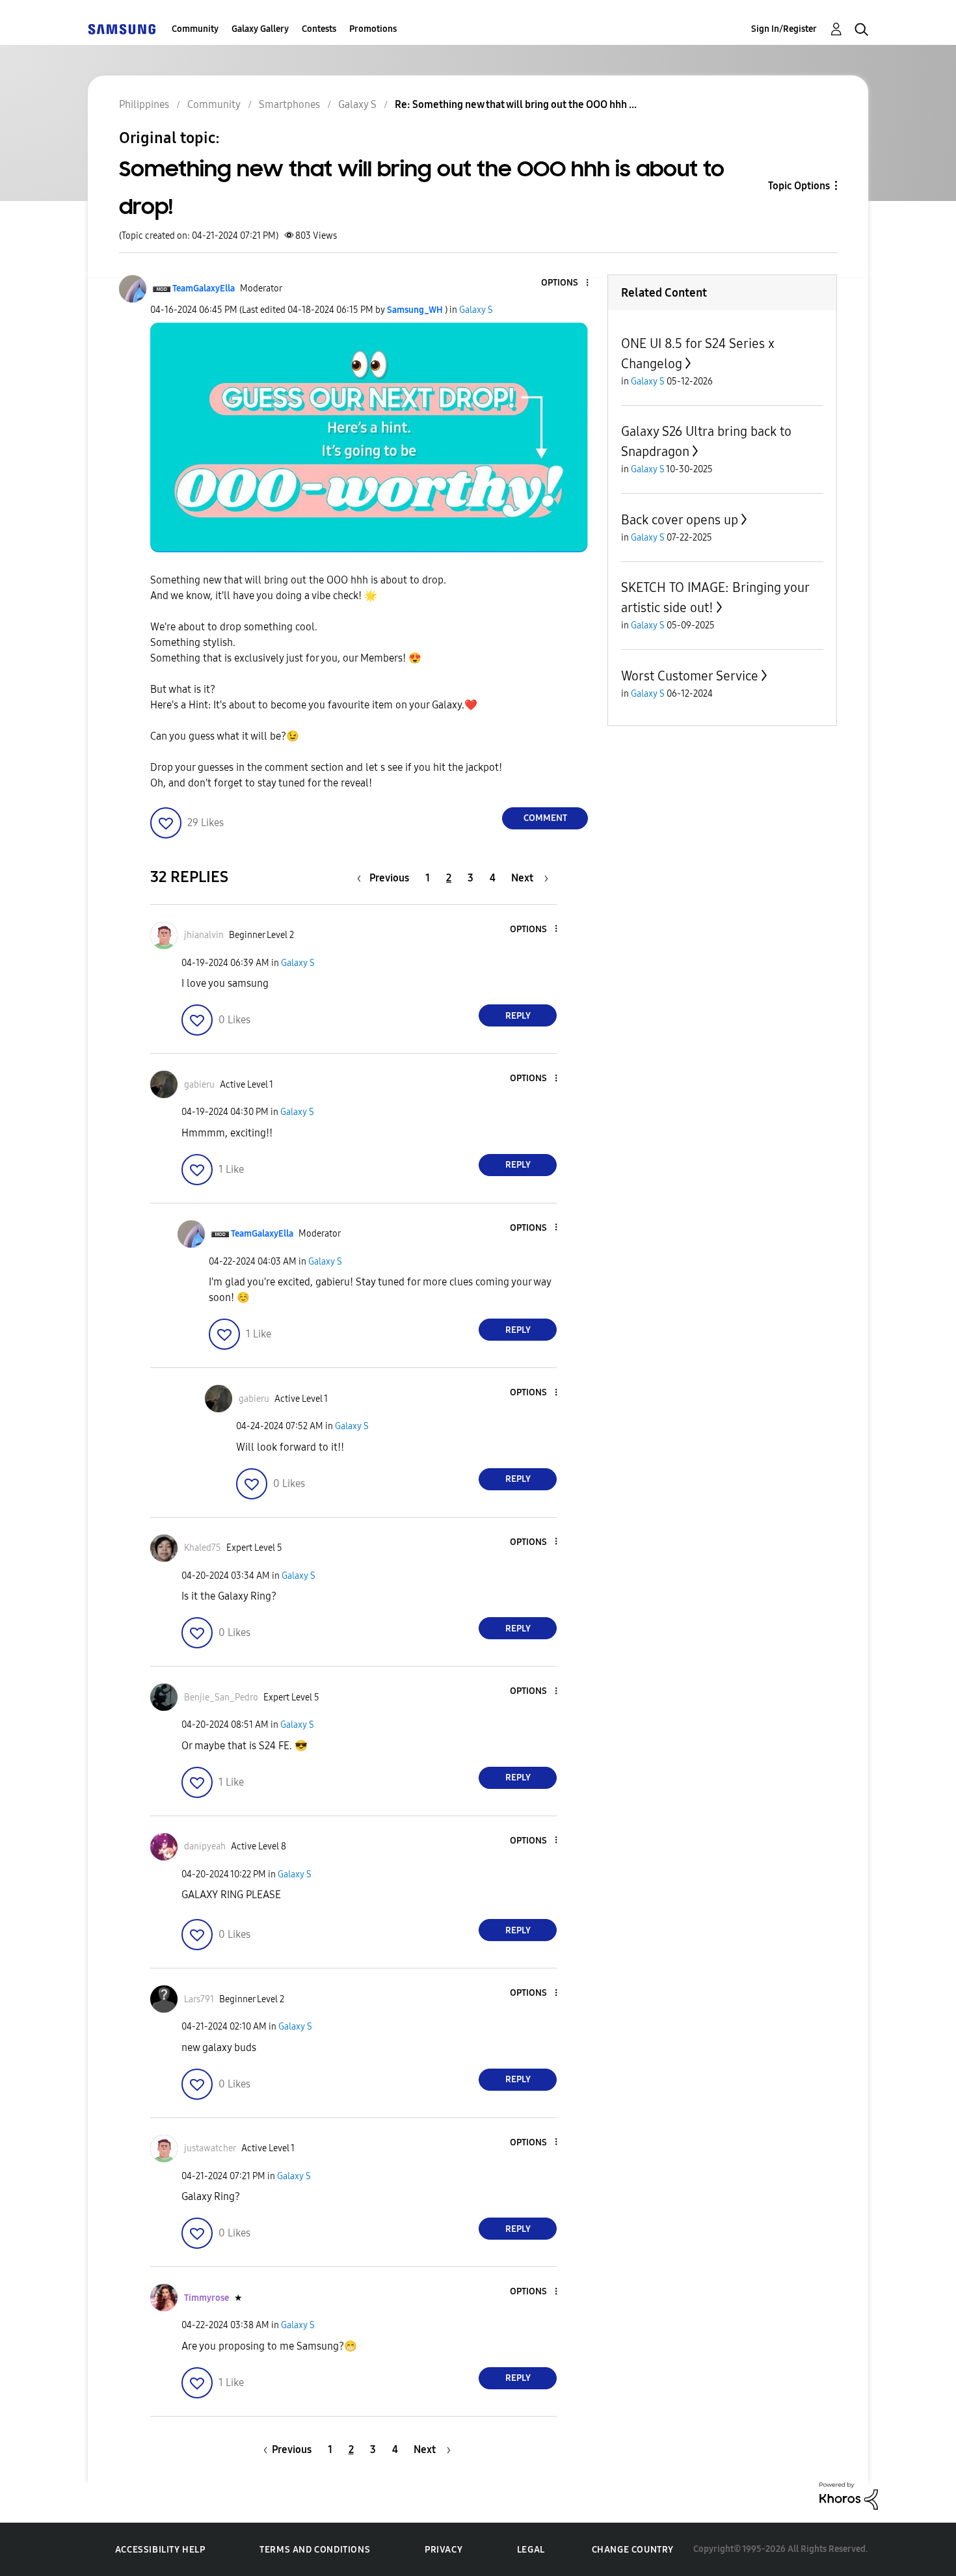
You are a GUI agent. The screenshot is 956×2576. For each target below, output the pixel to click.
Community (195, 29)
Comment (545, 818)
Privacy (444, 2550)
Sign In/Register (784, 29)
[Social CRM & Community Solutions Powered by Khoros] (849, 2495)
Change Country (633, 2550)
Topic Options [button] (799, 186)
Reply (518, 1016)
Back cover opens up (680, 520)
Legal (531, 2550)
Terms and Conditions (315, 2550)
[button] (566, 283)
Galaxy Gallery (260, 29)
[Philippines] (122, 29)
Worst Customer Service (690, 676)
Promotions (373, 29)
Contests (319, 29)
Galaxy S (476, 310)
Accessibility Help (160, 2550)
